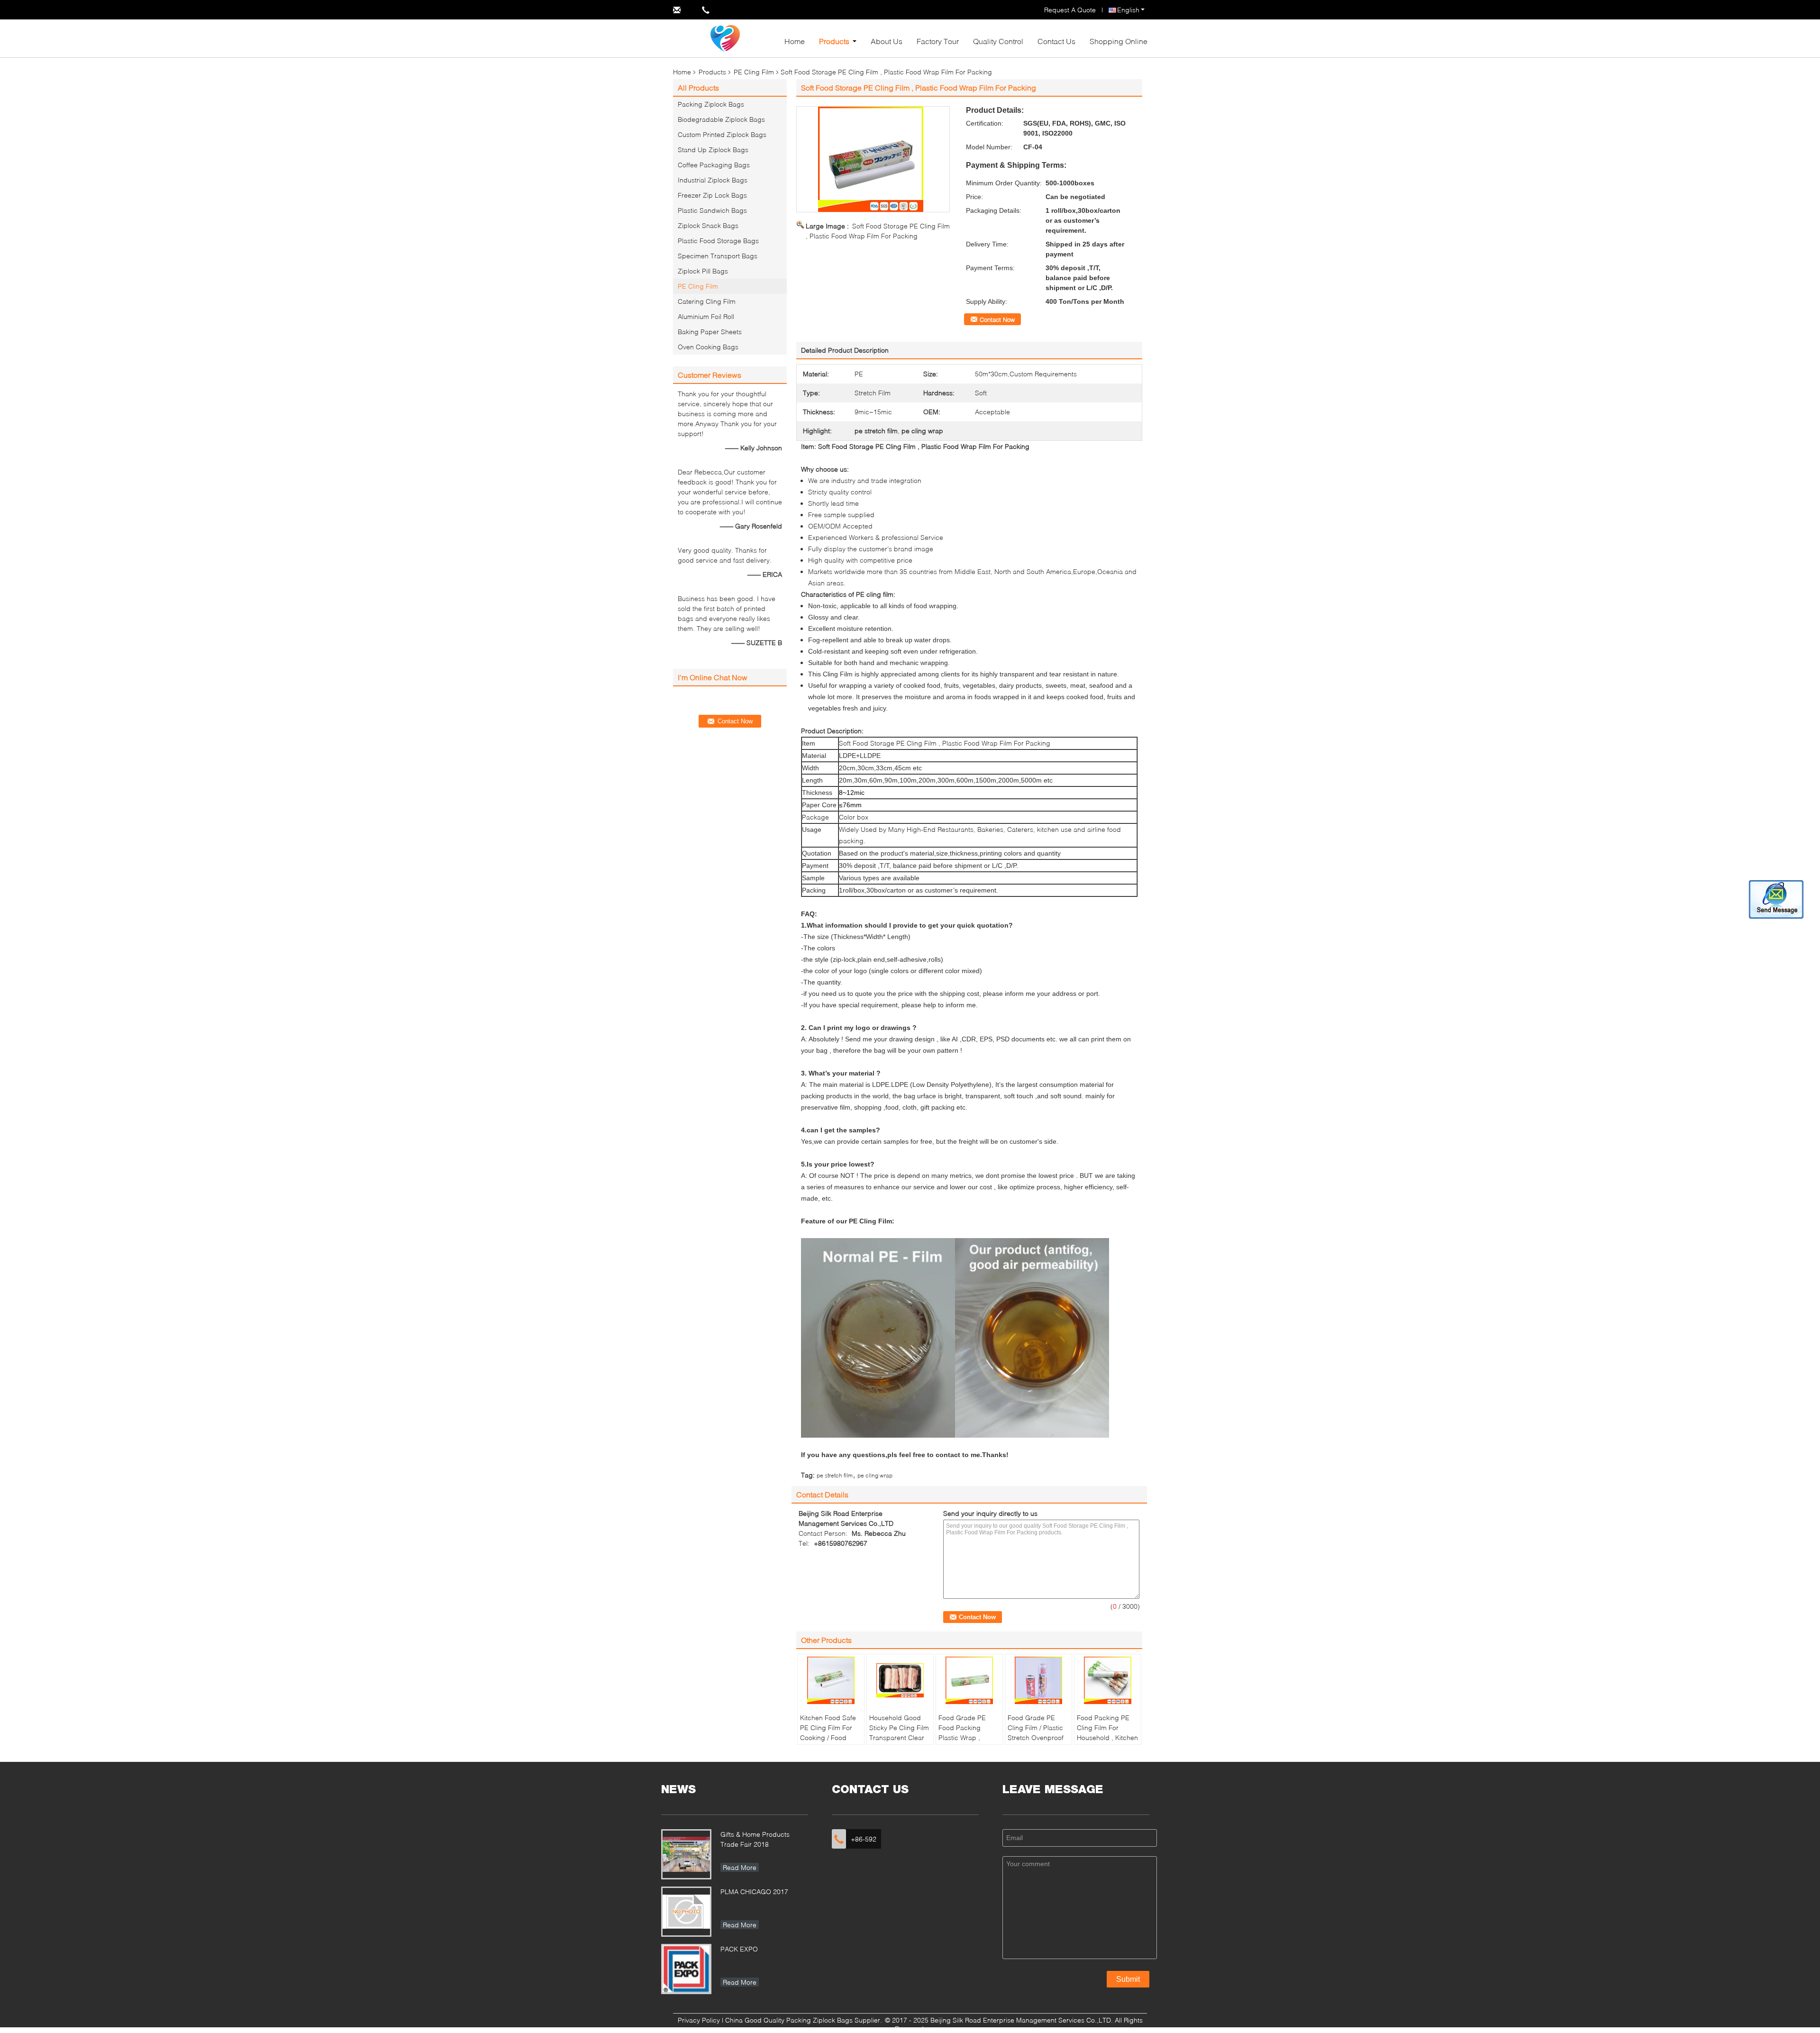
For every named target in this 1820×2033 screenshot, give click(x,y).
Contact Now (997, 319)
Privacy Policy (699, 2020)
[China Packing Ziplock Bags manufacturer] (725, 38)
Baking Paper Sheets (710, 332)
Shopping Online (1119, 41)
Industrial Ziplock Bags (713, 180)
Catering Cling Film (707, 301)
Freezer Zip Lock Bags (712, 195)
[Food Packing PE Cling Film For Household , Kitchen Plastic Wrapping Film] (1108, 1680)
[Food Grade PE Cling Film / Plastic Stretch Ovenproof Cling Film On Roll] (1038, 1680)
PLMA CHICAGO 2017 (754, 1892)
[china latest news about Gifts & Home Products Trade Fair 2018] (686, 1854)
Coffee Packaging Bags (714, 165)
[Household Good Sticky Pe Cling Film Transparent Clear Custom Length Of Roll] (900, 1680)
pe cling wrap (875, 1475)
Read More (740, 1867)
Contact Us (1056, 41)
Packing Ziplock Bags (711, 104)
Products (834, 41)
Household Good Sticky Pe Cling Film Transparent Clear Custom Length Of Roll (899, 1737)
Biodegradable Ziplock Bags (721, 119)
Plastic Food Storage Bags (718, 241)
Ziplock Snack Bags (708, 225)
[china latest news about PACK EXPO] (686, 1969)
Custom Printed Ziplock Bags (722, 134)
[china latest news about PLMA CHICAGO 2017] (686, 1912)
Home (795, 41)
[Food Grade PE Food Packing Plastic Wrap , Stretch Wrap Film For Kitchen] (969, 1680)
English (1128, 10)
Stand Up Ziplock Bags (713, 150)
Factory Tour (938, 41)
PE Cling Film (754, 72)
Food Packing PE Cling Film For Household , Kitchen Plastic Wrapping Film (1107, 1737)
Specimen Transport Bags (718, 256)
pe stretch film (835, 1475)
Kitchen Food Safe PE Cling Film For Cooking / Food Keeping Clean (828, 1732)
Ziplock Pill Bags (703, 271)
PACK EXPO (739, 1949)
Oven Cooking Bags (708, 347)
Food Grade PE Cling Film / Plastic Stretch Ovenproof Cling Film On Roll (1036, 1732)
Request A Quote (1070, 10)
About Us (887, 41)
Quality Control (998, 41)
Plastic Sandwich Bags (712, 210)
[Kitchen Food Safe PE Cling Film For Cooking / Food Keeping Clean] (831, 1680)
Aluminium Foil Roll (706, 316)
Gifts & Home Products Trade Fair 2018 (755, 1839)
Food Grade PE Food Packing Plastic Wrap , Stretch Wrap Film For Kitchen (965, 1737)
